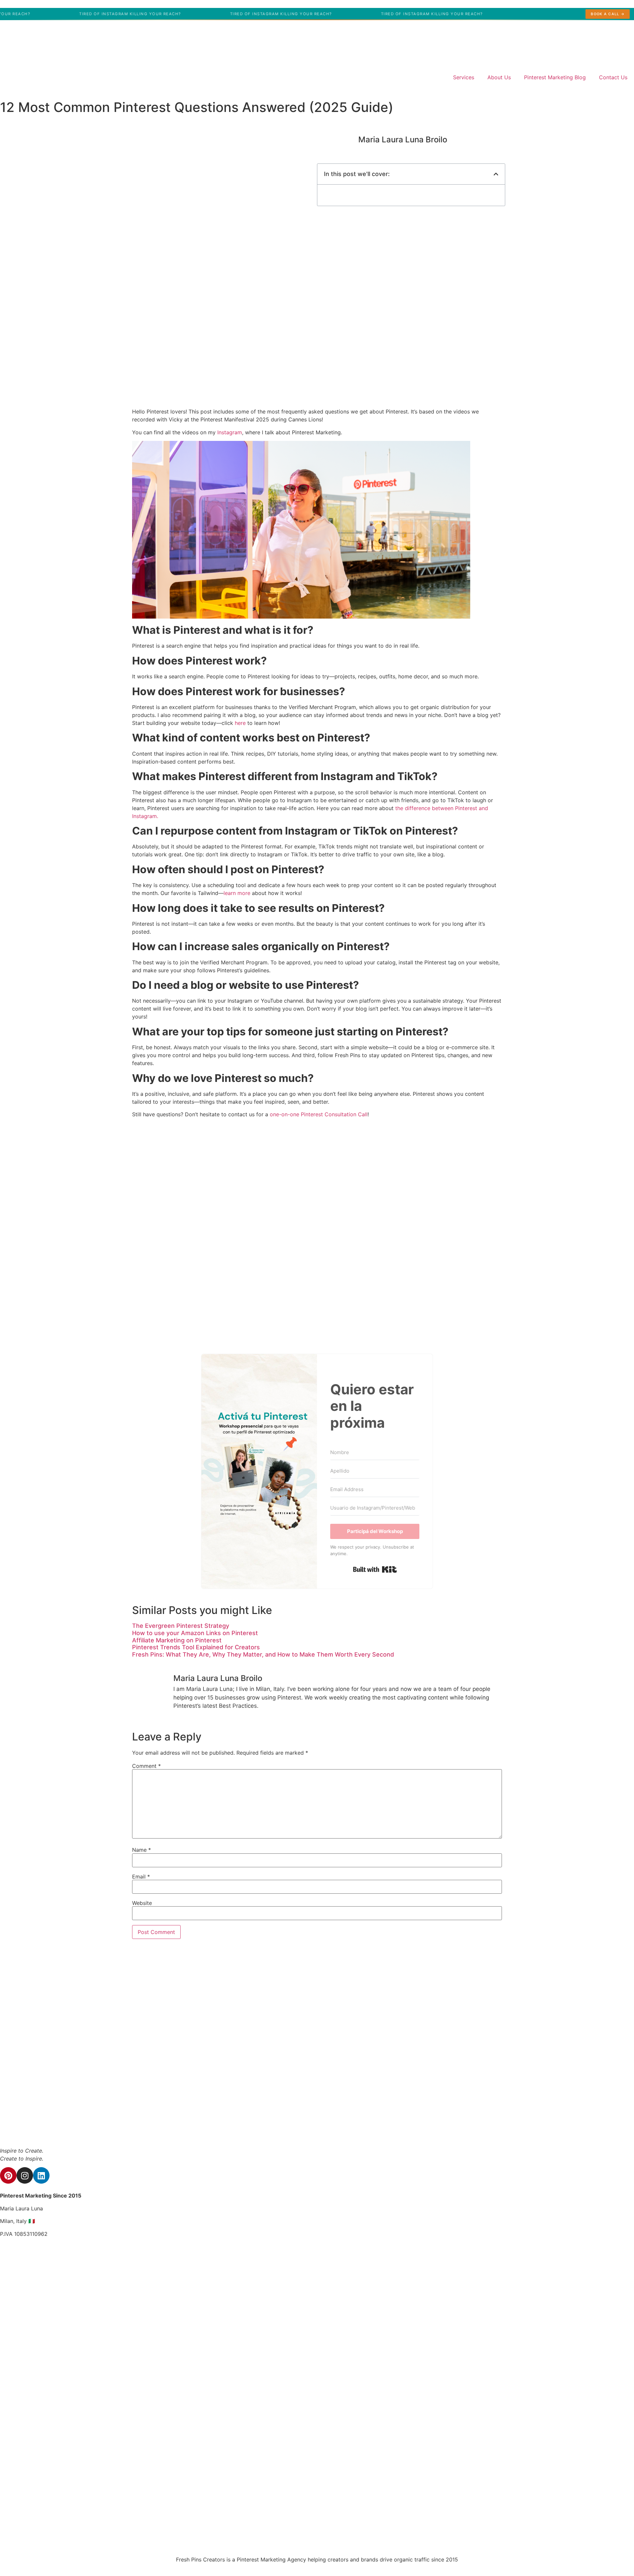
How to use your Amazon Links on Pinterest (195, 1633)
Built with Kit (375, 1569)
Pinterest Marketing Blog (555, 77)
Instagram (230, 432)
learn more (237, 893)
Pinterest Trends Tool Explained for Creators (196, 1647)
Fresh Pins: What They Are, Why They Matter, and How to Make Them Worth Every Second (263, 1654)
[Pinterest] (8, 2175)
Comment (146, 1766)
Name (141, 1850)
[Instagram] (25, 2175)
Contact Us (613, 77)
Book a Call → (608, 14)
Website (142, 1903)
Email (141, 1877)
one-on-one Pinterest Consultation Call (319, 1114)
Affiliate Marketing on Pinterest (177, 1640)
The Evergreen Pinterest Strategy (181, 1626)
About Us (499, 77)
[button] (496, 174)
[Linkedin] (41, 2175)
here (240, 723)
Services (464, 77)
